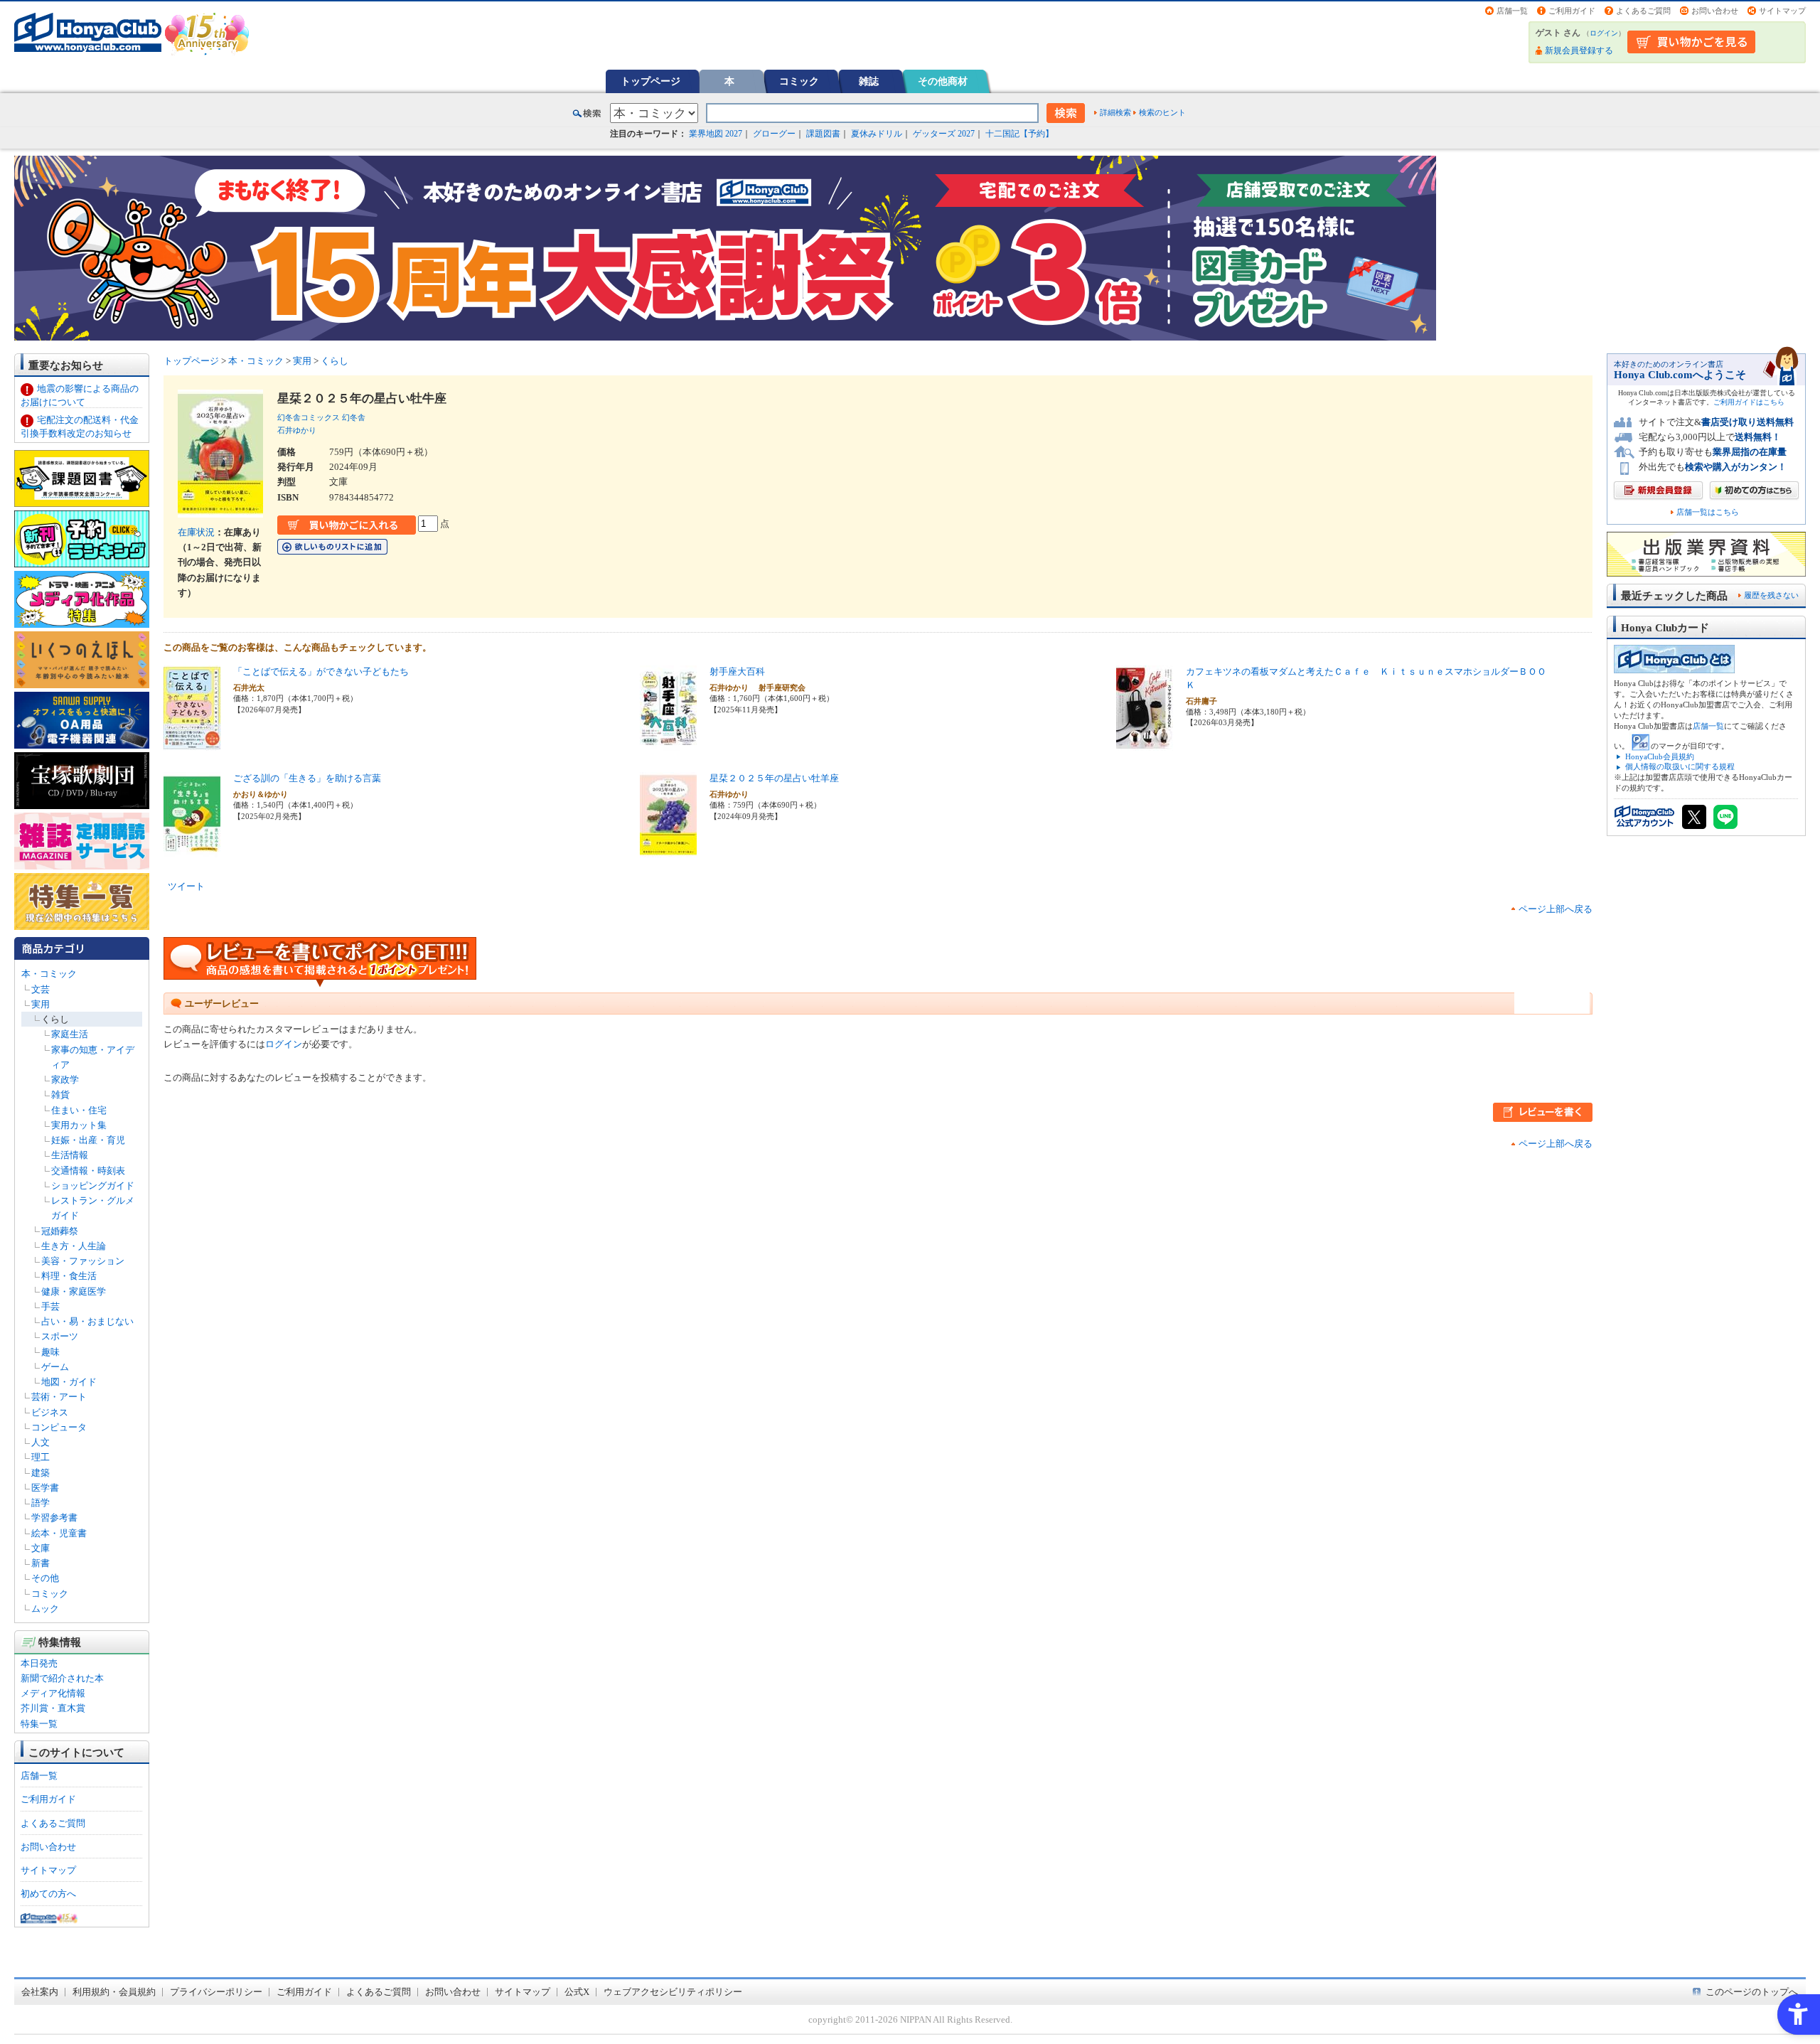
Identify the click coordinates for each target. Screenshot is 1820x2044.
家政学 (65, 1080)
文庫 (41, 1548)
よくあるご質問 (1643, 11)
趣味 (50, 1352)
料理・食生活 (69, 1276)
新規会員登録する (1579, 50)
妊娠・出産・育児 (88, 1140)
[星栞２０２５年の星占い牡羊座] (668, 850)
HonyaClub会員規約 (1660, 756)
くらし (55, 1019)
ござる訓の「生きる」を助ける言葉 (307, 778)
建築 (41, 1473)
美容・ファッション (83, 1261)
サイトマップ (1782, 11)
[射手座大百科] (668, 743)
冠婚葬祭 (60, 1231)
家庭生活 (70, 1034)
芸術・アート (59, 1397)
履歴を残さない (1771, 595)
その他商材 (943, 81)
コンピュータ (59, 1427)
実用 (41, 1004)
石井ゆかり (297, 430)
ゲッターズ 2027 (944, 134)
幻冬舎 (354, 417)
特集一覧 (39, 1724)
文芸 (41, 989)
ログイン (1604, 33)
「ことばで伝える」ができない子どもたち (321, 671)
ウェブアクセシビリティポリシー (673, 1992)
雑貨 (60, 1095)
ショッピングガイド (93, 1186)
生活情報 (70, 1155)
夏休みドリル (877, 134)
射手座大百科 (737, 671)
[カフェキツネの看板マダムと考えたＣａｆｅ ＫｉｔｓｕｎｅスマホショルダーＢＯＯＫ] (1145, 743)
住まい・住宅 (79, 1110)
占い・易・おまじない (87, 1321)
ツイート (186, 886)
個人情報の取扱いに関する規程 (1680, 766)
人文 (41, 1442)
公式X (577, 1992)
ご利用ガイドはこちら (1749, 402)
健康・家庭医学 (74, 1291)
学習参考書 (54, 1518)
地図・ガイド (69, 1382)
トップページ (651, 81)
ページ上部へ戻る (1556, 909)
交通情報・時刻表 (88, 1171)
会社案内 (40, 1992)
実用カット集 (79, 1125)
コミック (799, 81)
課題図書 (823, 134)
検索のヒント (1162, 112)
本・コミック (49, 974)
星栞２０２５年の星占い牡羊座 (774, 778)
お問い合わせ (1715, 11)
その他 (45, 1578)
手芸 (50, 1306)
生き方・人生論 (74, 1246)
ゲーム (55, 1367)
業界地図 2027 (716, 134)
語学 (41, 1503)
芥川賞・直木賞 (53, 1708)
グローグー (774, 134)
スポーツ (60, 1336)
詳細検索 (1115, 112)
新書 (41, 1563)
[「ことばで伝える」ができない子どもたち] (192, 743)
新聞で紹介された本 (62, 1678)
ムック (45, 1609)
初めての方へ (48, 1894)
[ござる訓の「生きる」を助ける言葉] (192, 850)
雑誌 (869, 81)
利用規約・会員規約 (114, 1992)
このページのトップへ (1752, 1992)
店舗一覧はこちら (1708, 512)
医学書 (45, 1488)
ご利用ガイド (1572, 11)
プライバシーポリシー (216, 1992)
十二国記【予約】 (1019, 134)
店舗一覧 (1512, 11)
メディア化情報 (53, 1693)
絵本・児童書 (59, 1533)
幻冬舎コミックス (309, 417)
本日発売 (39, 1663)
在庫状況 (196, 532)
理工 (41, 1457)
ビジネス (50, 1412)
